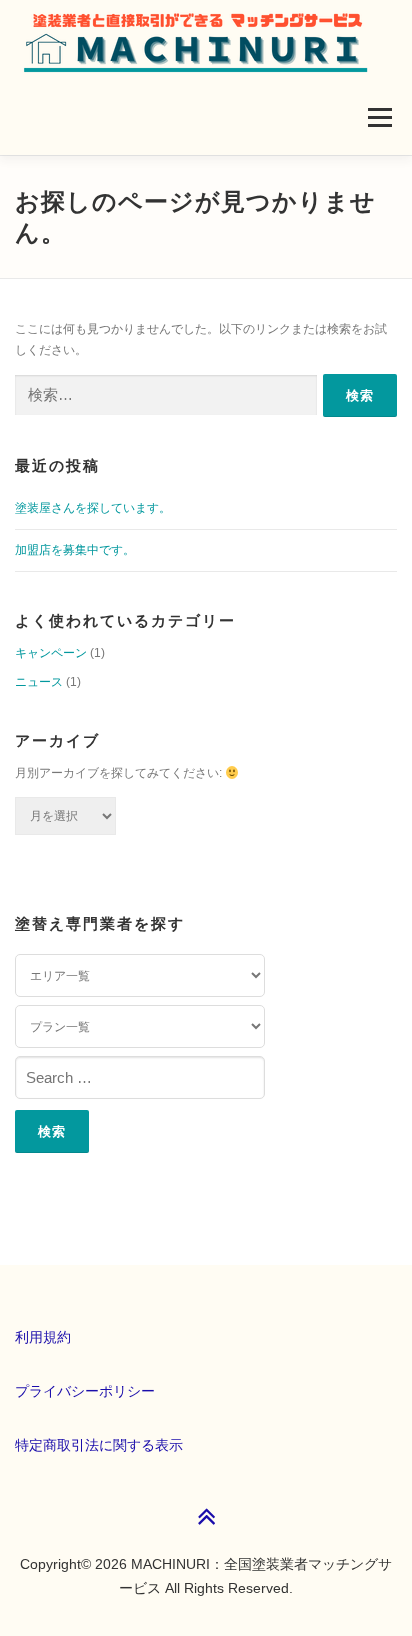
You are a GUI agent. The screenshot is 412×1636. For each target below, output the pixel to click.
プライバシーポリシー (85, 1391)
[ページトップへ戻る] (206, 1518)
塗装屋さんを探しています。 (93, 508)
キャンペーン (51, 653)
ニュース (39, 682)
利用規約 (43, 1337)
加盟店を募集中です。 (75, 550)
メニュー (379, 117)
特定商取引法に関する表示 (99, 1445)
